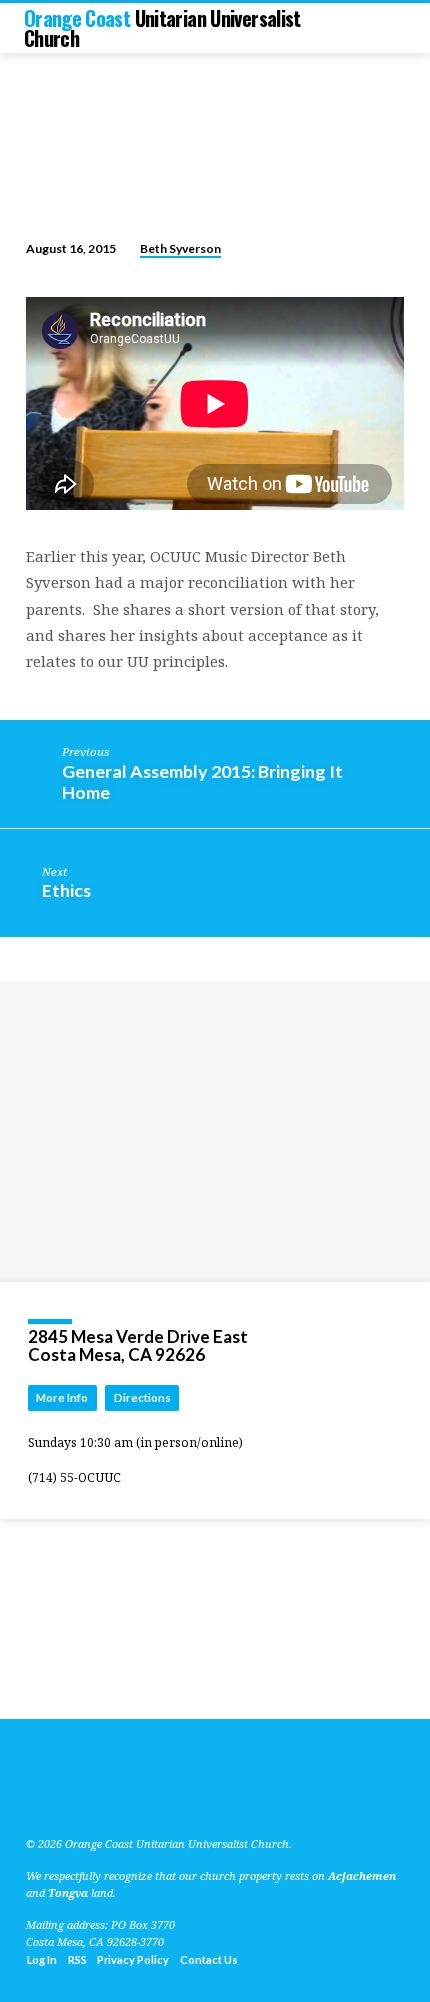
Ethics (66, 890)
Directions (142, 1397)
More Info (62, 1397)
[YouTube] (53, 1796)
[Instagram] (101, 1796)
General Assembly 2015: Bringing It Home (202, 781)
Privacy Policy (133, 1959)
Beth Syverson (180, 248)
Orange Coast (162, 28)
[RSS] (32, 1796)
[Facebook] (77, 1796)
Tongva (68, 1892)
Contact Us (209, 1959)
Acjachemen (362, 1875)
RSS (77, 1959)
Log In (42, 1959)
